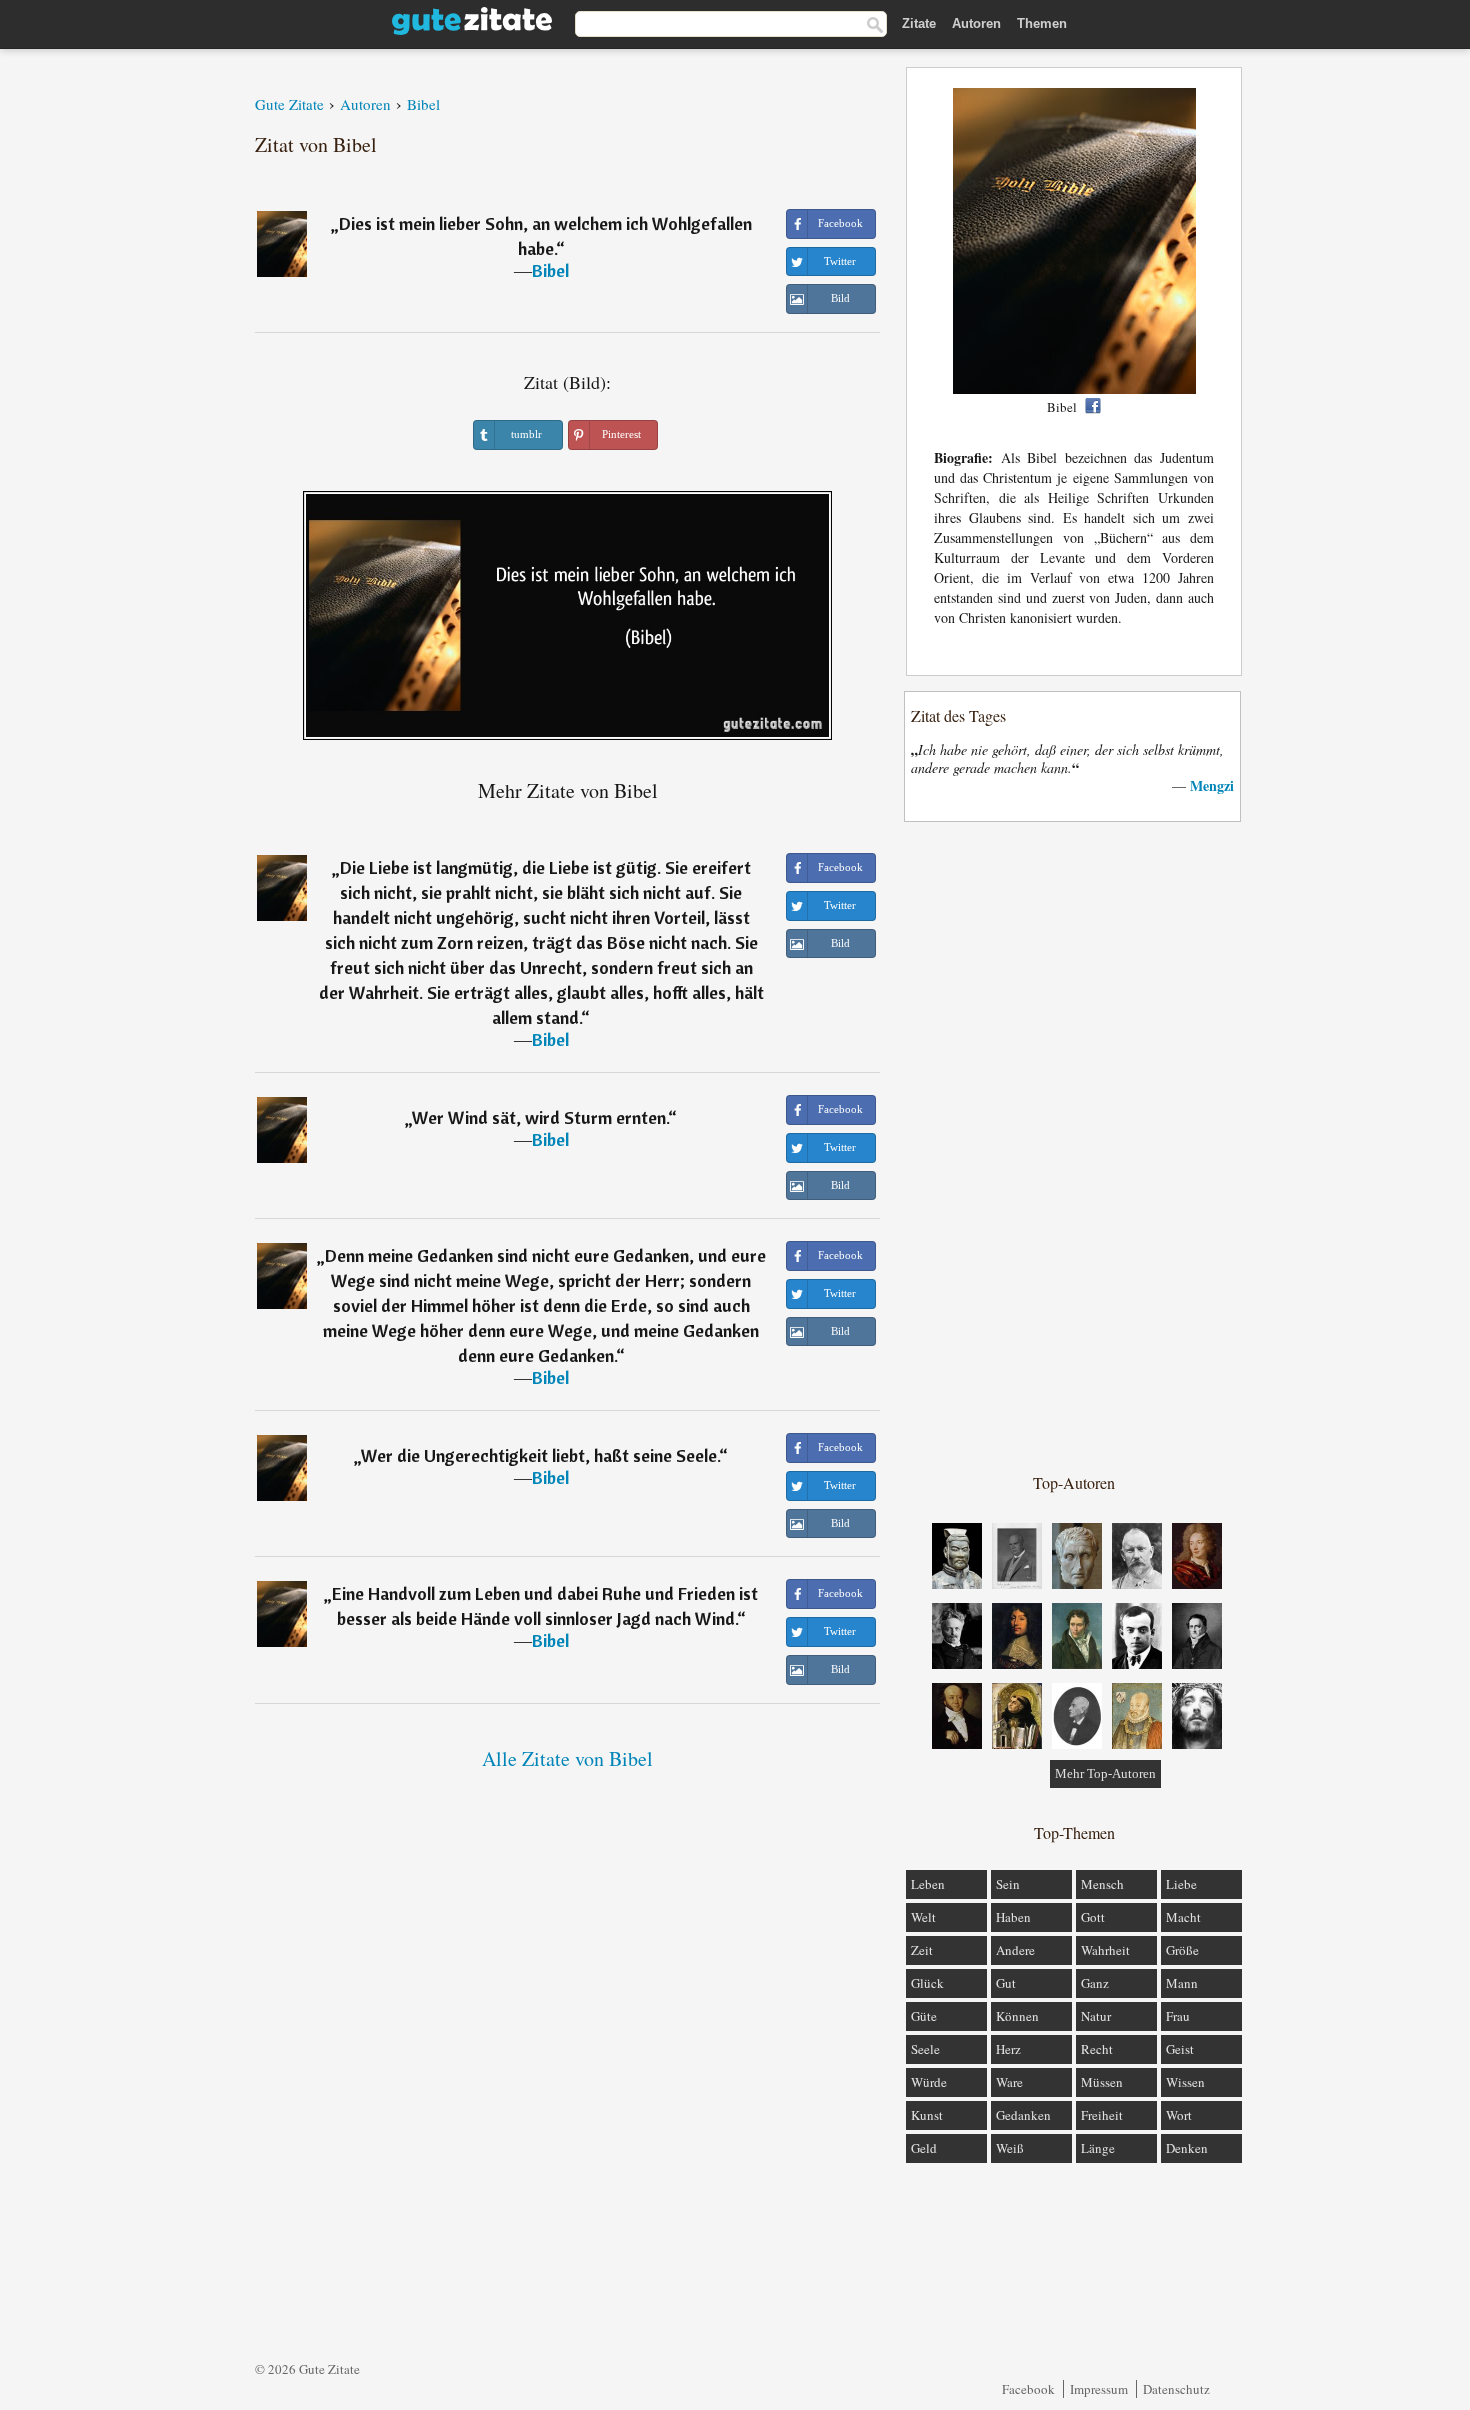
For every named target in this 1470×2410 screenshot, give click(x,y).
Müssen (1102, 2082)
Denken (1187, 2148)
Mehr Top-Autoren (1105, 1773)
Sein (1008, 1884)
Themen (1042, 23)
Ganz (1095, 1983)
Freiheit (1102, 2115)
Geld (924, 2148)
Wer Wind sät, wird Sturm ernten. (540, 1117)
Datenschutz (1176, 2389)
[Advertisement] (1074, 1146)
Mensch (1102, 1884)
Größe (1182, 1950)
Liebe (1181, 1884)
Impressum (1099, 2389)
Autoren (976, 23)
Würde (929, 2082)
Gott (1093, 1917)
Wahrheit (1105, 1950)
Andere (1015, 1950)
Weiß (1010, 2148)
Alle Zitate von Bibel (567, 1758)
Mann (1182, 1983)
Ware (1009, 2082)
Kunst (927, 2115)
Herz (1008, 2049)
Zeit (922, 1950)
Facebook (1028, 2389)
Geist (1180, 2049)
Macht (1183, 1917)
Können (1017, 2016)
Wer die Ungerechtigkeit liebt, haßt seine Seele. (540, 1455)
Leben (928, 1884)
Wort (1179, 2115)
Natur (1096, 2016)
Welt (923, 1917)
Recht (1097, 2049)
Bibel (550, 270)
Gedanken (1023, 2115)
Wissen (1185, 2082)
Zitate (919, 23)
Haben (1013, 1917)
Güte (924, 2016)
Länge (1098, 2148)
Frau (1178, 2016)
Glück (927, 1983)
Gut (1006, 1983)
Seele (925, 2049)
